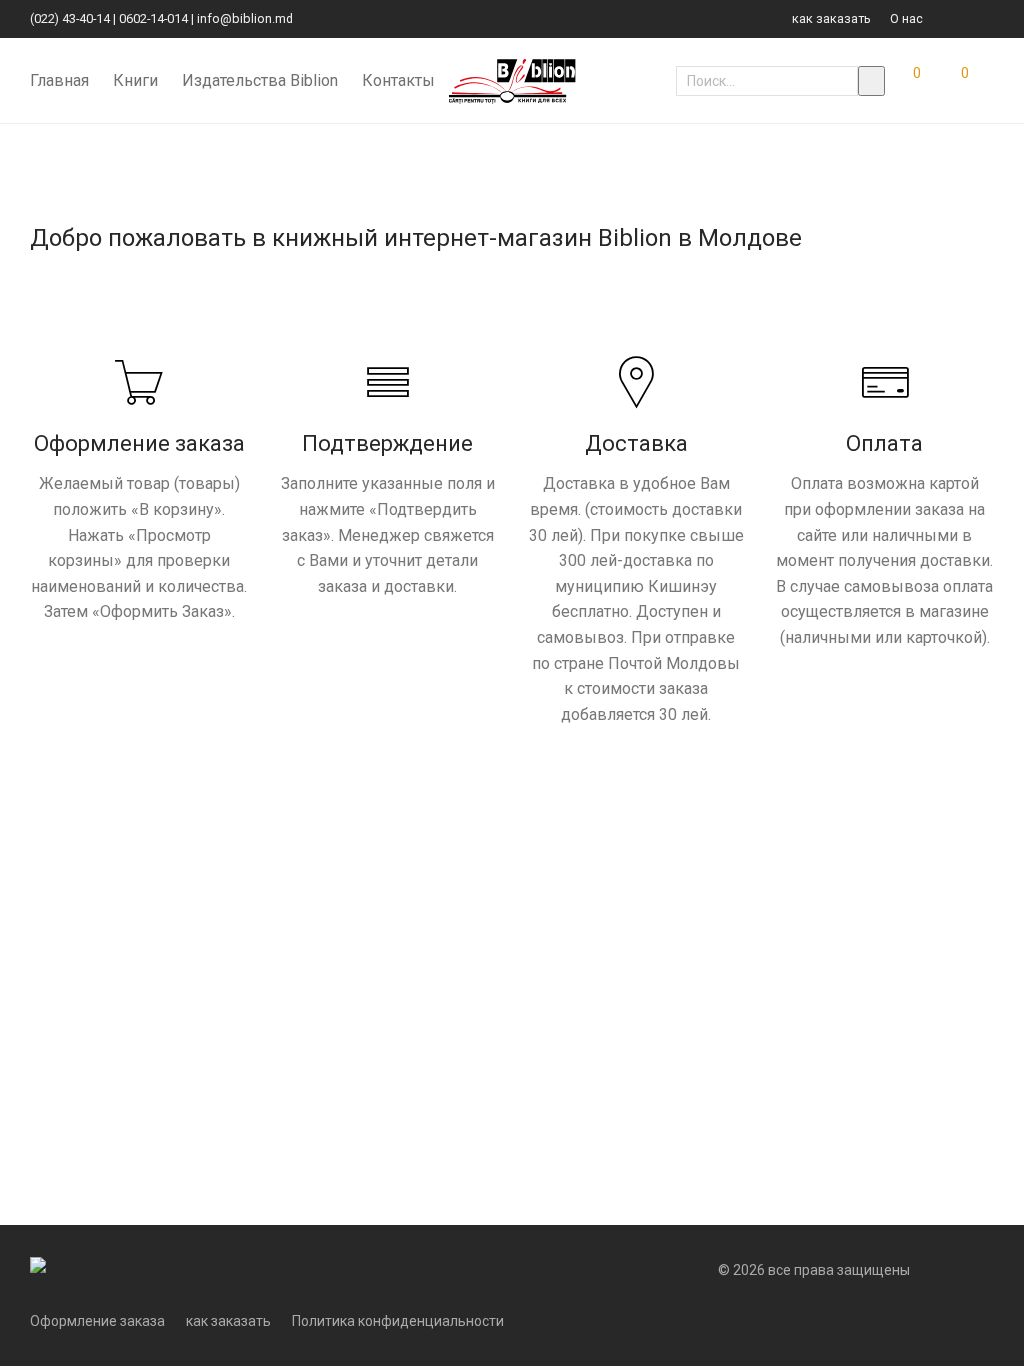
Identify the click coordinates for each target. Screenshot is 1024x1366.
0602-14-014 (153, 18)
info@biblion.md (245, 18)
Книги (135, 80)
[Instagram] (989, 18)
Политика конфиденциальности (398, 1321)
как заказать (831, 19)
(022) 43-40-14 (70, 18)
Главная (59, 80)
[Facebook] (964, 18)
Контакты (398, 80)
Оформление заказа (97, 1321)
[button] (871, 81)
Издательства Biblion (260, 80)
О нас (906, 19)
